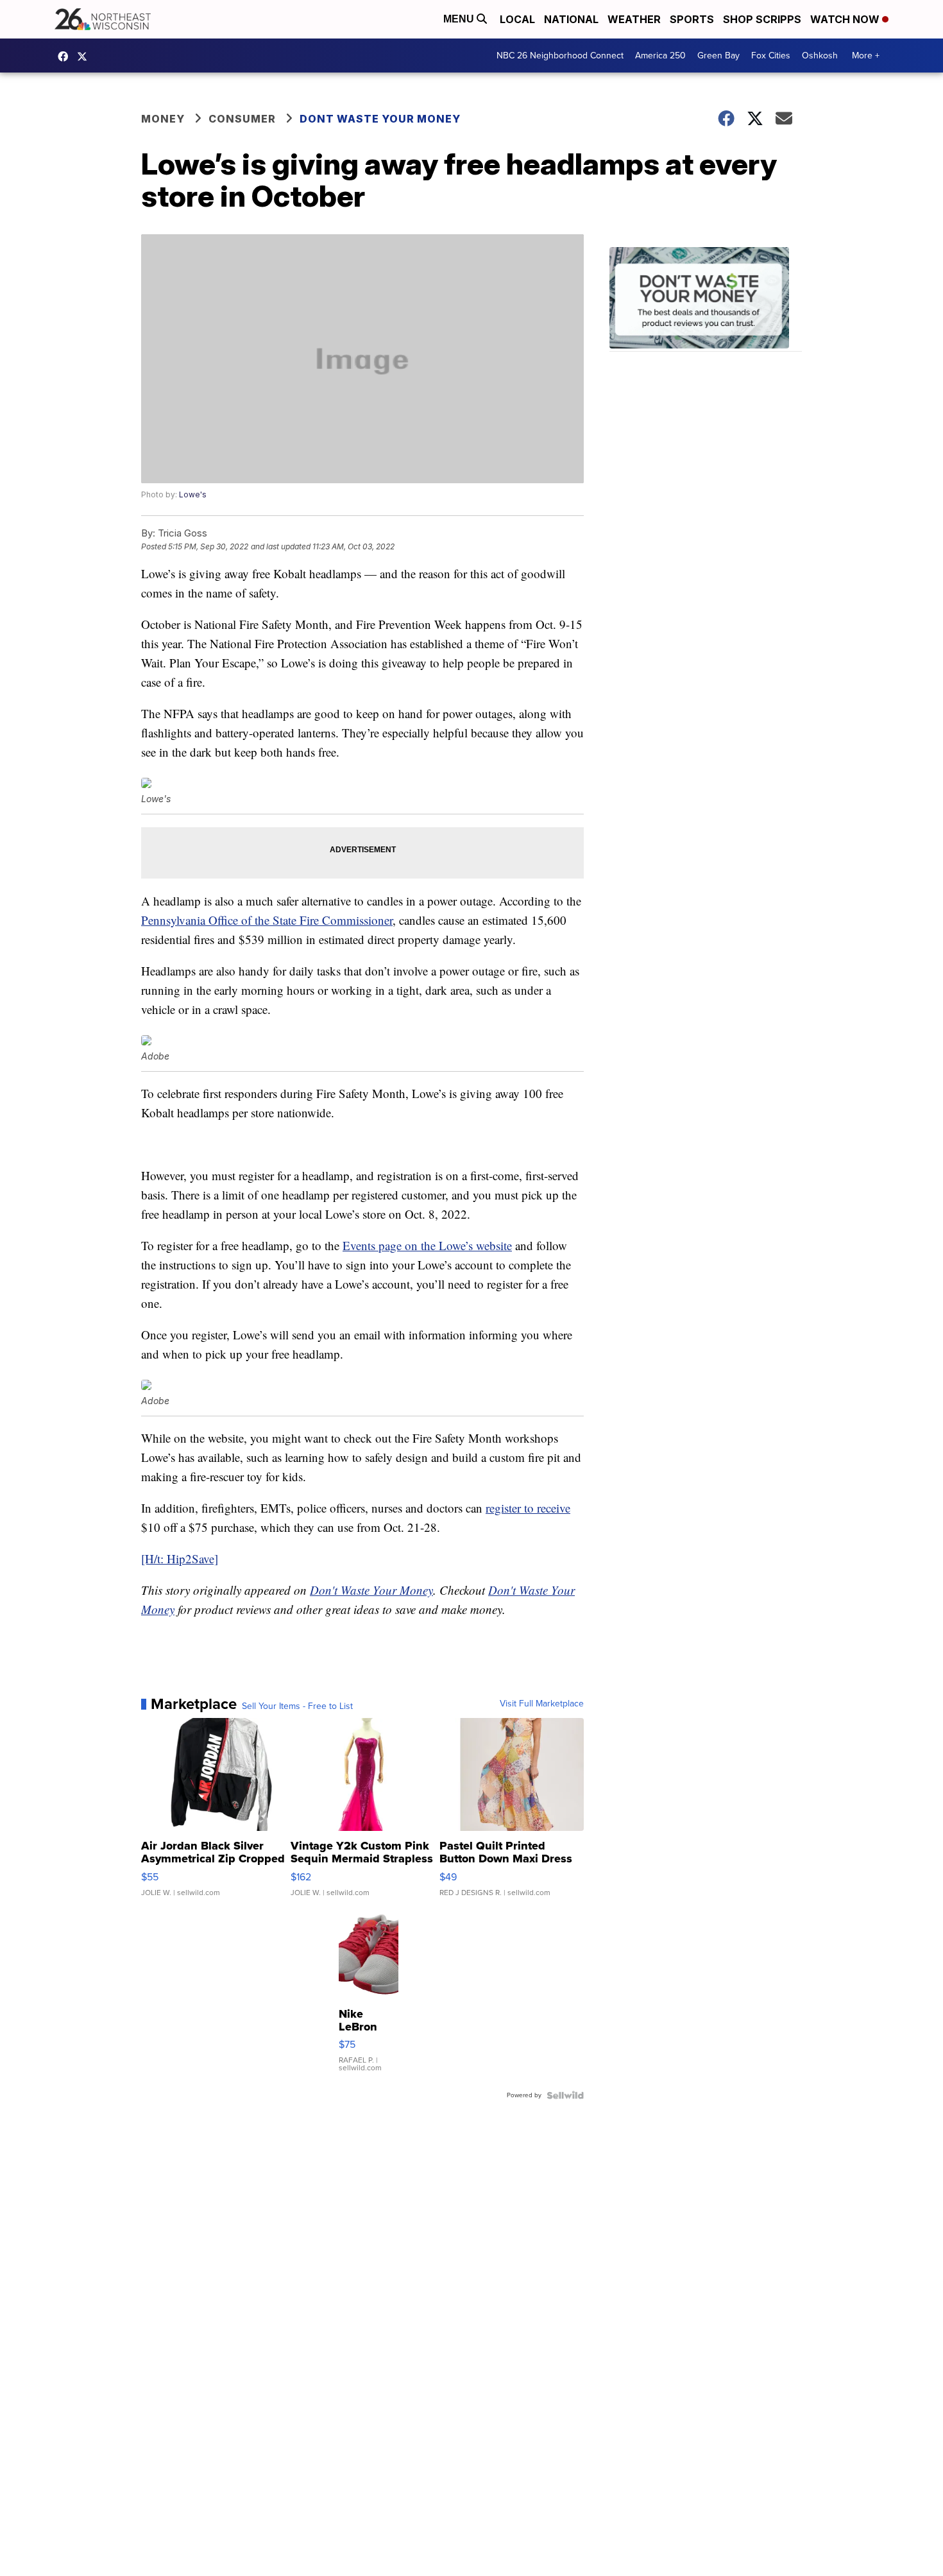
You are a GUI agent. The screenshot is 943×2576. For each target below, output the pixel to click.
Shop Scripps (762, 19)
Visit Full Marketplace (542, 1704)
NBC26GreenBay (66, 56)
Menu (460, 19)
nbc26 (85, 56)
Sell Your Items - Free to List (297, 1706)
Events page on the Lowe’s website (427, 1245)
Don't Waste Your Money (371, 1590)
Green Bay (718, 56)
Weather (634, 19)
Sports (692, 19)
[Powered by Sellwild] (565, 2095)
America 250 (660, 56)
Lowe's (193, 494)
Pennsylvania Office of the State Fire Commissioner (267, 920)
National (571, 19)
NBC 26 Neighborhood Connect (560, 56)
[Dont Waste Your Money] (706, 299)
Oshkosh (820, 56)
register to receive (528, 1508)
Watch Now (846, 19)
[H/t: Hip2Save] (180, 1558)
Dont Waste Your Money (380, 119)
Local (517, 19)
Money (163, 119)
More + (866, 56)
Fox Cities (771, 56)
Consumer (242, 119)
